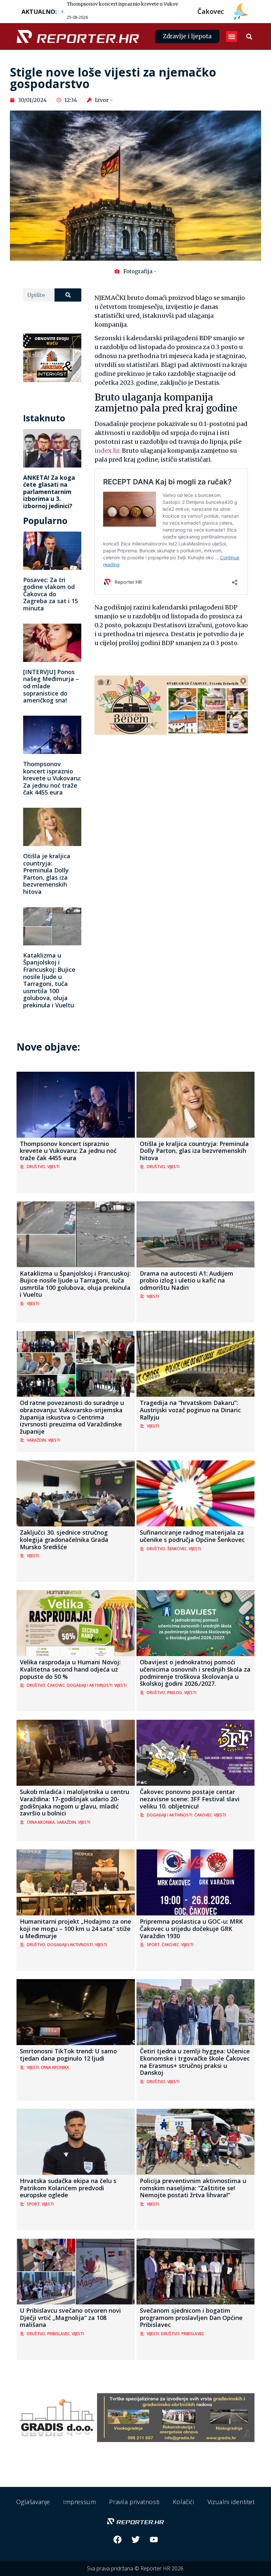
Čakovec (56, 1685)
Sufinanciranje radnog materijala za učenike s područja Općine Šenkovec (192, 1536)
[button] (232, 36)
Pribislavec (58, 2334)
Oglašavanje (33, 2502)
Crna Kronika (41, 1822)
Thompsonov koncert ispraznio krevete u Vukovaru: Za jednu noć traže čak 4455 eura (165, 4)
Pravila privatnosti (134, 2502)
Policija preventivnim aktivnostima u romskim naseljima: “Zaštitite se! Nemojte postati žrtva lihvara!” (193, 2188)
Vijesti (53, 1167)
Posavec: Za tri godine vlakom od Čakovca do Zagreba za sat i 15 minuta (51, 594)
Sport (153, 1945)
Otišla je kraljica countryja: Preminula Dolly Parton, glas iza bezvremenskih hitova (47, 874)
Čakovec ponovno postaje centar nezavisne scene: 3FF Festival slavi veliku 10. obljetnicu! (190, 1799)
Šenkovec (177, 1549)
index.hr (107, 451)
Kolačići (184, 2502)
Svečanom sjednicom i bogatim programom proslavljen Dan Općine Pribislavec (191, 2317)
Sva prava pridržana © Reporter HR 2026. (136, 2568)
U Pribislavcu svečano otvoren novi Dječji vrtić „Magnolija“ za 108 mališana (70, 2317)
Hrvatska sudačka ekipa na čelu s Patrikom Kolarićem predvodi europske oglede (68, 2188)
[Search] (68, 295)
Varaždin (36, 1440)
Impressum (79, 2502)
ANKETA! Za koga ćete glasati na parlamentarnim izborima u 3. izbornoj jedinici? (49, 492)
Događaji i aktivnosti (90, 1685)
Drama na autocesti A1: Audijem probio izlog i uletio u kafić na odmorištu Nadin (187, 1280)
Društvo (36, 1167)
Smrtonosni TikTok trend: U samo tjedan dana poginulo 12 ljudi (68, 2055)
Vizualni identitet (231, 2502)
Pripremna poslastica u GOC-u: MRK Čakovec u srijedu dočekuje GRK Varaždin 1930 (191, 1928)
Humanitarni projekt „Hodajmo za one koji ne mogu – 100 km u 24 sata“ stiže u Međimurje (76, 1928)
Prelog (175, 1693)
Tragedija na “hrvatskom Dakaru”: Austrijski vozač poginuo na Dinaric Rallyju (190, 1410)
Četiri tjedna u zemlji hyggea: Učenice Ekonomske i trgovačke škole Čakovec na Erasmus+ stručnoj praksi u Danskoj (195, 2062)
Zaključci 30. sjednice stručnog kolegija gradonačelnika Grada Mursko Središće (64, 1539)
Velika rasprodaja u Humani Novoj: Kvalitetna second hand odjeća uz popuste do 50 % (70, 1669)
